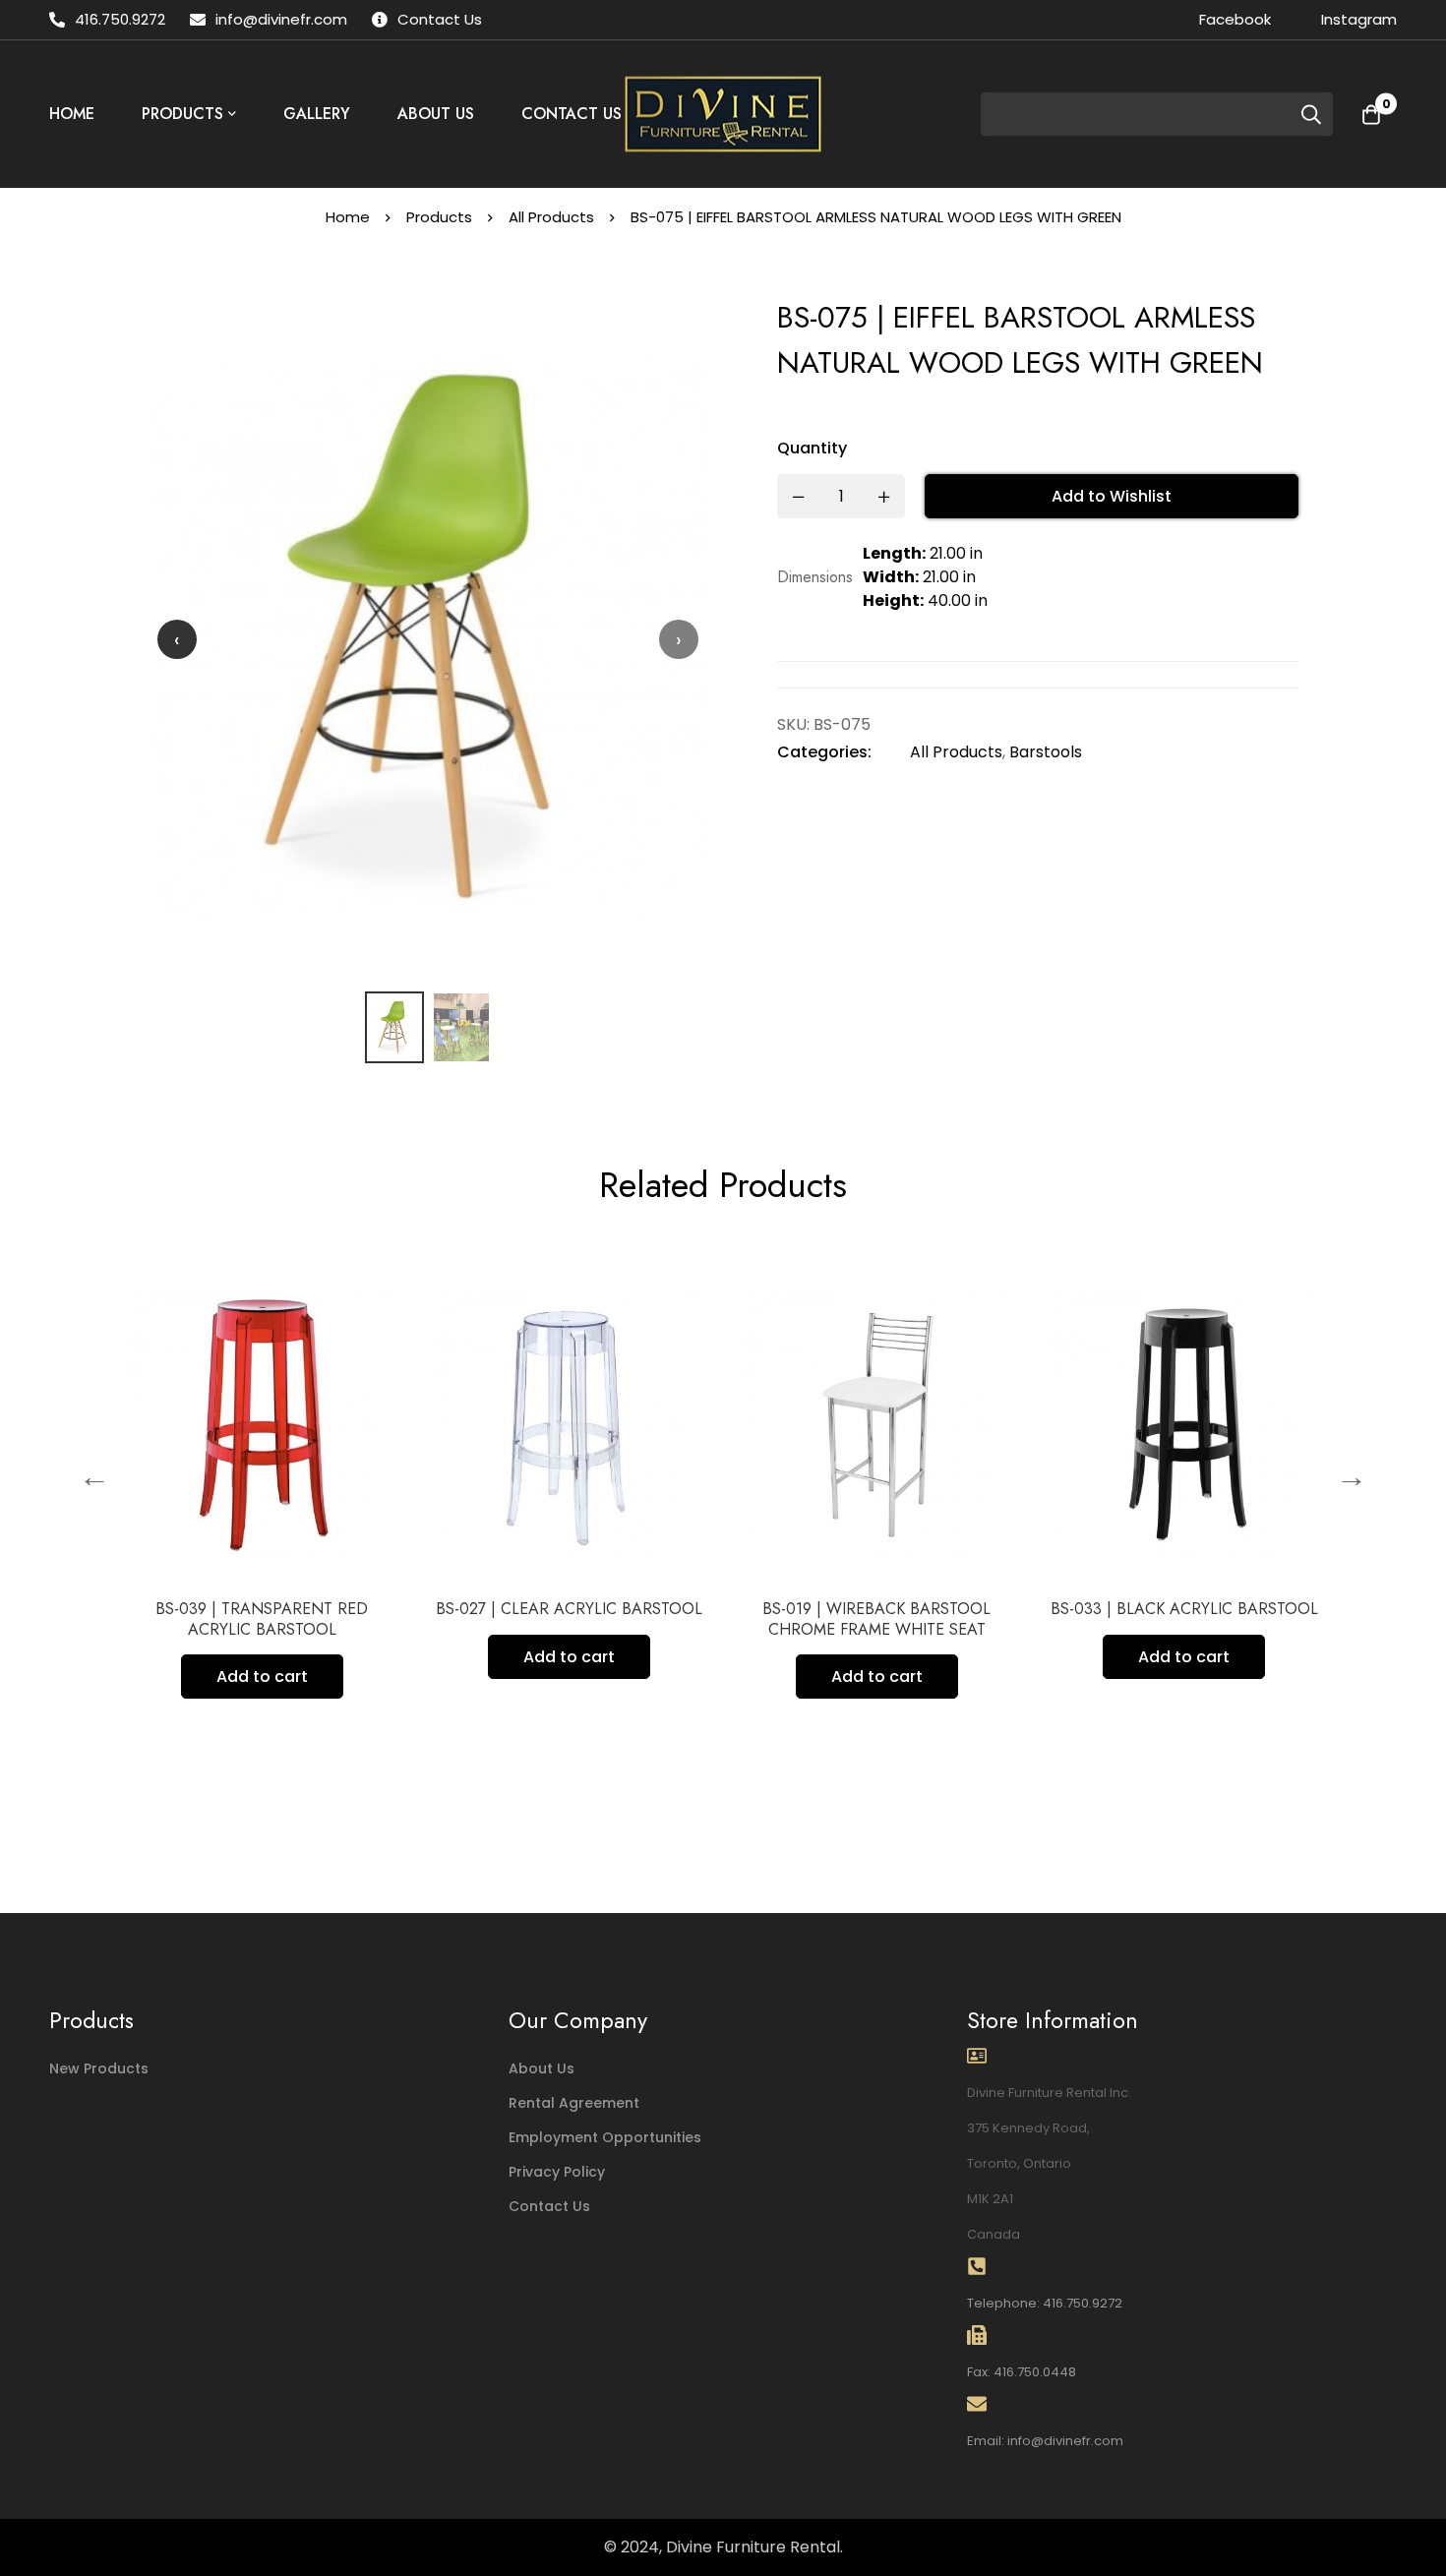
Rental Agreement (574, 2103)
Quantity (812, 448)
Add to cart (125, 1677)
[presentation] (177, 639)
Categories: (824, 752)
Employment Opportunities (605, 2137)
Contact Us (549, 2206)
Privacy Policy (557, 2172)
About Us (542, 2068)
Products (439, 217)
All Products (551, 217)
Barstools (1046, 752)
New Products (99, 2068)
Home (348, 217)
